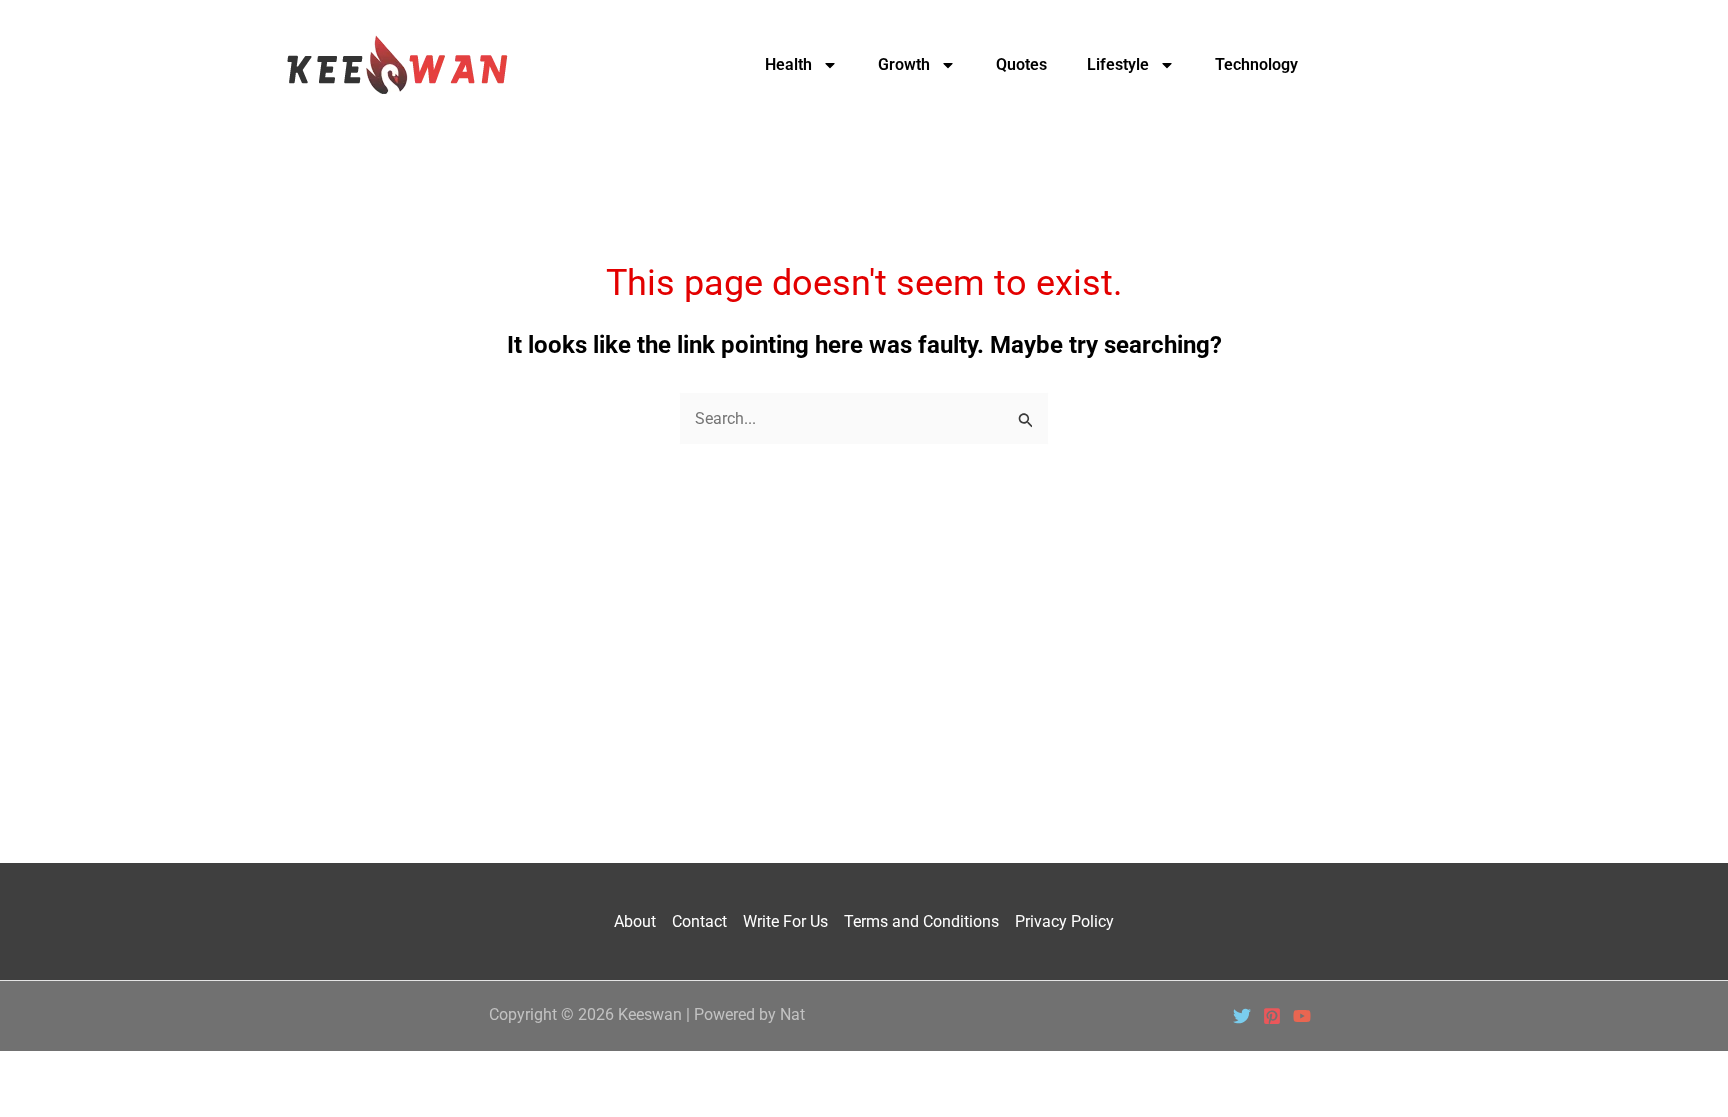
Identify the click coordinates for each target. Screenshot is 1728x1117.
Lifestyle (1118, 64)
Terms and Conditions (921, 921)
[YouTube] (1302, 1016)
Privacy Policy (1064, 921)
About (635, 921)
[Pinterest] (1272, 1016)
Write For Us (785, 921)
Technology (1256, 64)
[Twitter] (1242, 1016)
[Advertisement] (864, 595)
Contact (699, 921)
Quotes (1021, 64)
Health (788, 64)
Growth (904, 64)
